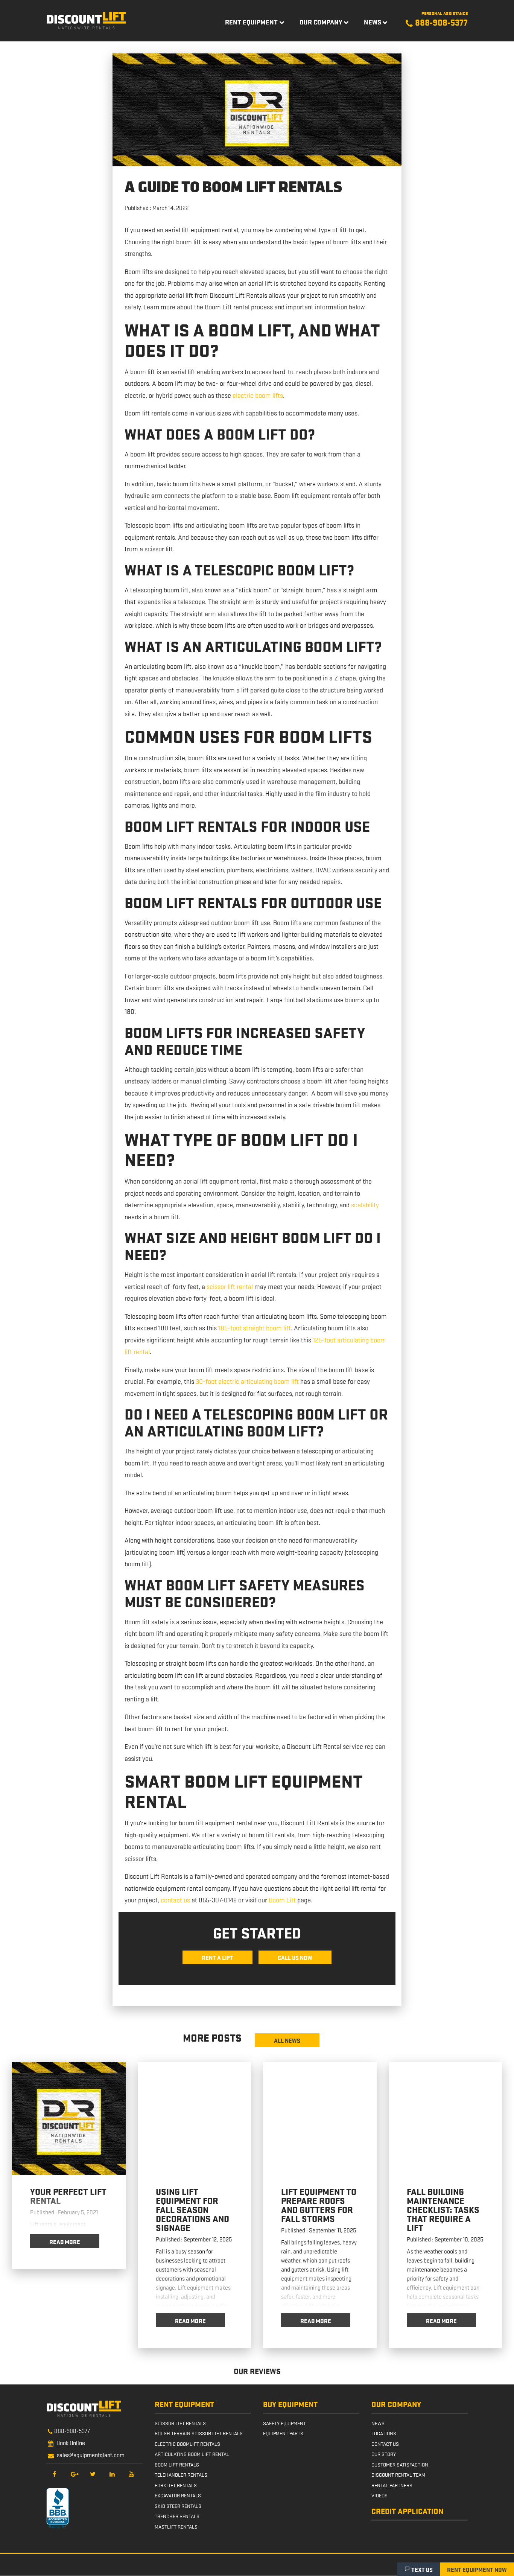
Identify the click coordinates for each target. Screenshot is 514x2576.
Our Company (321, 22)
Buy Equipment (290, 2404)
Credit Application (407, 2511)
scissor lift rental (230, 1286)
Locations (384, 2433)
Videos (379, 2495)
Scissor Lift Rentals (180, 2423)
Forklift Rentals (176, 2485)
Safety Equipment (284, 2423)
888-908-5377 (72, 2430)
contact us (175, 1900)
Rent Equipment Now (477, 2569)
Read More (65, 2241)
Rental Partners (392, 2485)
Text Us (422, 2569)
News (373, 22)
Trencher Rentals (177, 2516)
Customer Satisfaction (400, 2464)
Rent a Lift (217, 1957)
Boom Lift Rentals (177, 2464)
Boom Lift (282, 1900)
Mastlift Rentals (176, 2526)
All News (287, 2040)
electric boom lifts (258, 395)
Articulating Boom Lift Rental (192, 2454)
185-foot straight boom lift (255, 1328)
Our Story (384, 2454)
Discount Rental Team (398, 2475)
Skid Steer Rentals (178, 2506)
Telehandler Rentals (181, 2475)
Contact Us (385, 2444)
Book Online (71, 2442)
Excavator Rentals (178, 2495)
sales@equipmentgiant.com (91, 2454)
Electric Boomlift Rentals (187, 2444)
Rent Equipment (251, 22)
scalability (365, 1205)
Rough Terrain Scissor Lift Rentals (199, 2433)
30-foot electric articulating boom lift (247, 1381)
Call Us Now (295, 1957)
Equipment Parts (283, 2433)
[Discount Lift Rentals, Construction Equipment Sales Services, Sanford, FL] (58, 2508)
